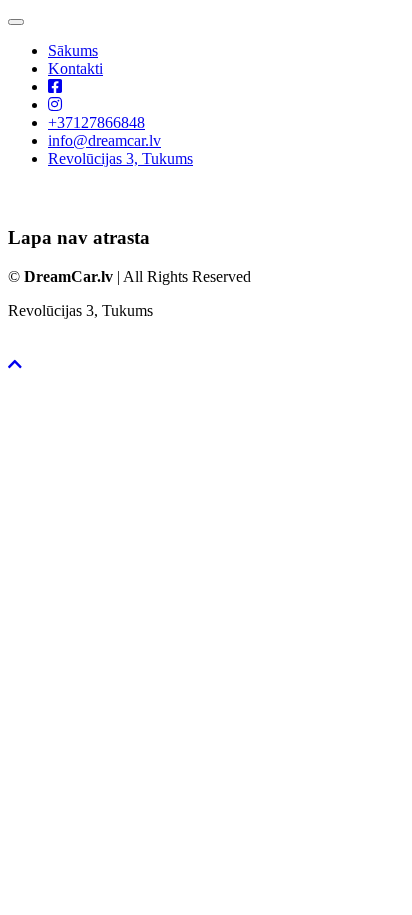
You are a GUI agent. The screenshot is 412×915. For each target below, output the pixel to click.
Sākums (73, 50)
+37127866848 (96, 122)
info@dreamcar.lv (104, 140)
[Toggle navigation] (16, 22)
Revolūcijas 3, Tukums (120, 158)
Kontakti (75, 68)
